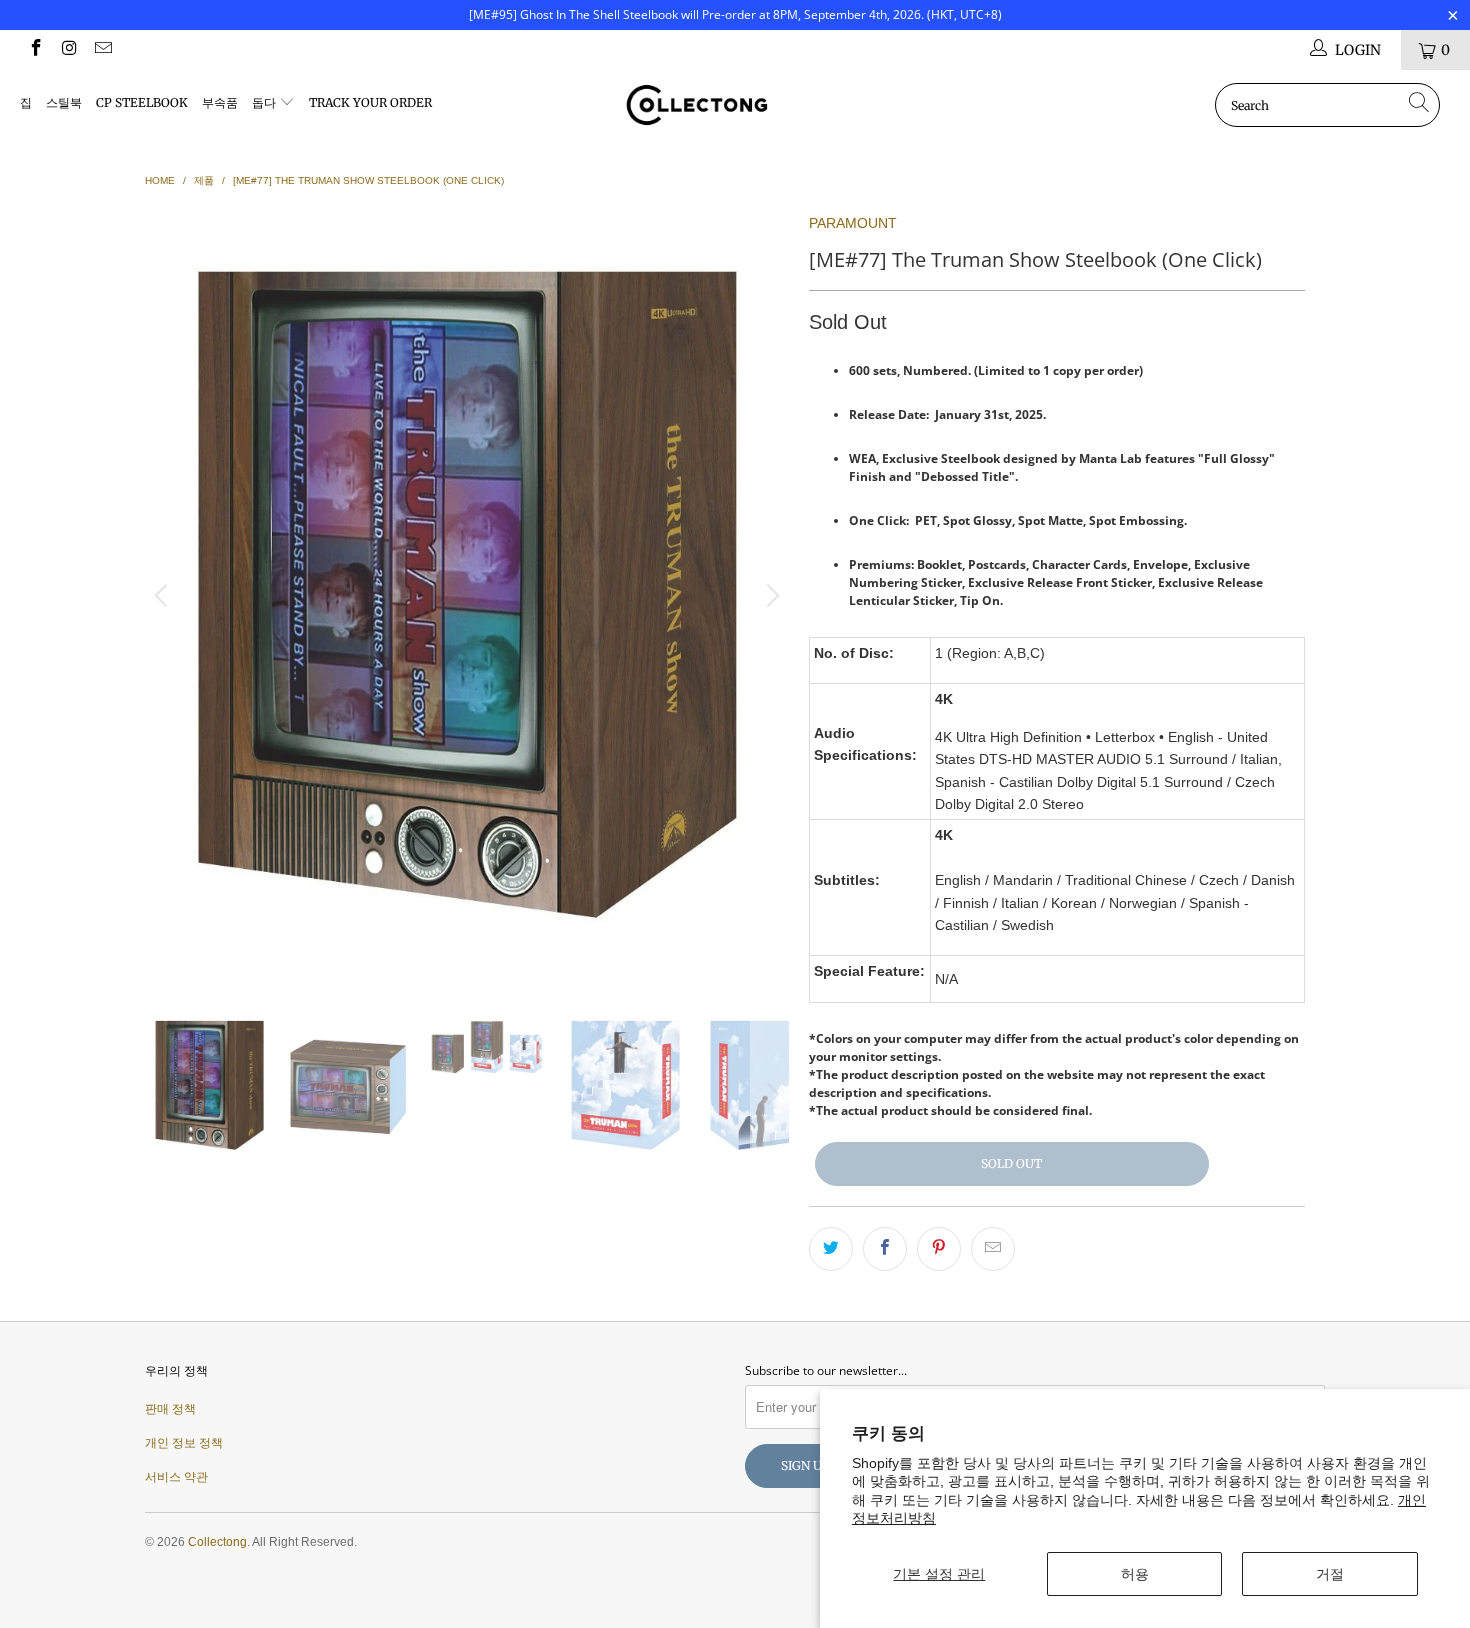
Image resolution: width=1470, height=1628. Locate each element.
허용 (1135, 1574)
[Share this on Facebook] (885, 1249)
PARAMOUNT (853, 223)
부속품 (220, 102)
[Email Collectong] (102, 50)
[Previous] (164, 595)
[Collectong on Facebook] (35, 50)
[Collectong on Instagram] (69, 50)
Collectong (217, 1542)
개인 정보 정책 (184, 1443)
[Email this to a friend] (993, 1249)
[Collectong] (734, 105)
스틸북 (64, 102)
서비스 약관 (176, 1477)
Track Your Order (370, 102)
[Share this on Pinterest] (939, 1249)
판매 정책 (170, 1409)
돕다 (265, 102)
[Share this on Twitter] (831, 1249)
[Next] (770, 595)
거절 (1330, 1574)
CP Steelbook (142, 102)
